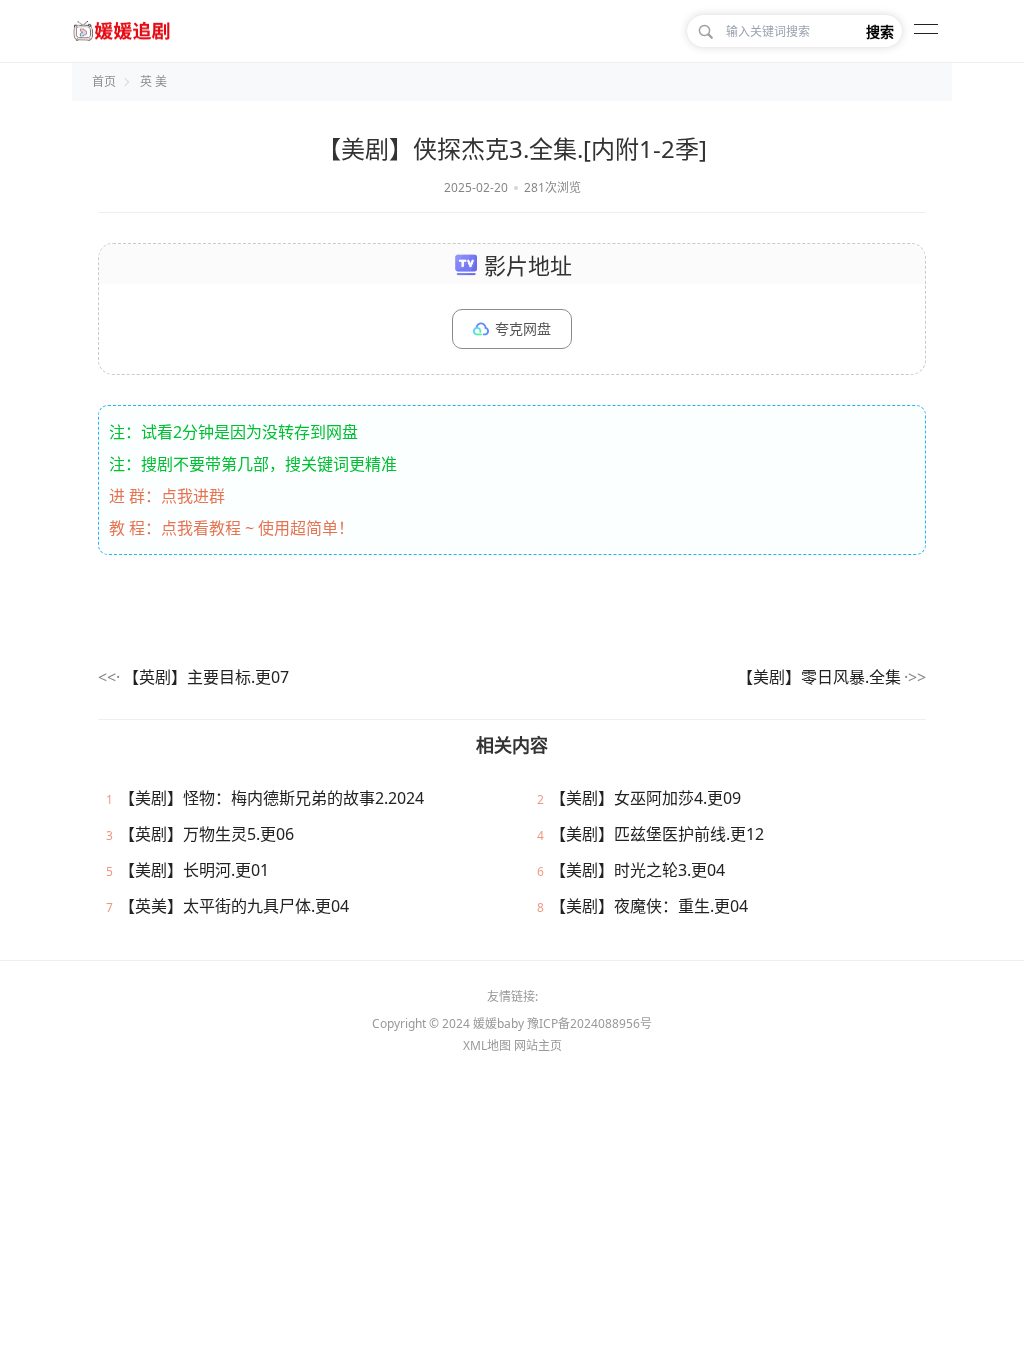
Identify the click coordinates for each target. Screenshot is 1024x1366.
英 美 (153, 81)
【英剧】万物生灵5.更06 (206, 834)
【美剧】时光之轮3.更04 (637, 870)
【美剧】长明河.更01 (194, 870)
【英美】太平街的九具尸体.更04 (234, 906)
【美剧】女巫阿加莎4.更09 (645, 798)
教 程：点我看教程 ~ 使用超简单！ (231, 528)
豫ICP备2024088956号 (589, 1023)
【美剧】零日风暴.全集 (819, 677)
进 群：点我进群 (167, 496)
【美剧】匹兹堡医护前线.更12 (657, 834)
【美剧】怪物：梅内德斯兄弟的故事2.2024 (271, 798)
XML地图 (487, 1045)
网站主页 (538, 1045)
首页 (104, 81)
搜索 (880, 31)
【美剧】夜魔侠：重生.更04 (649, 906)
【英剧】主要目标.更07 (206, 677)
